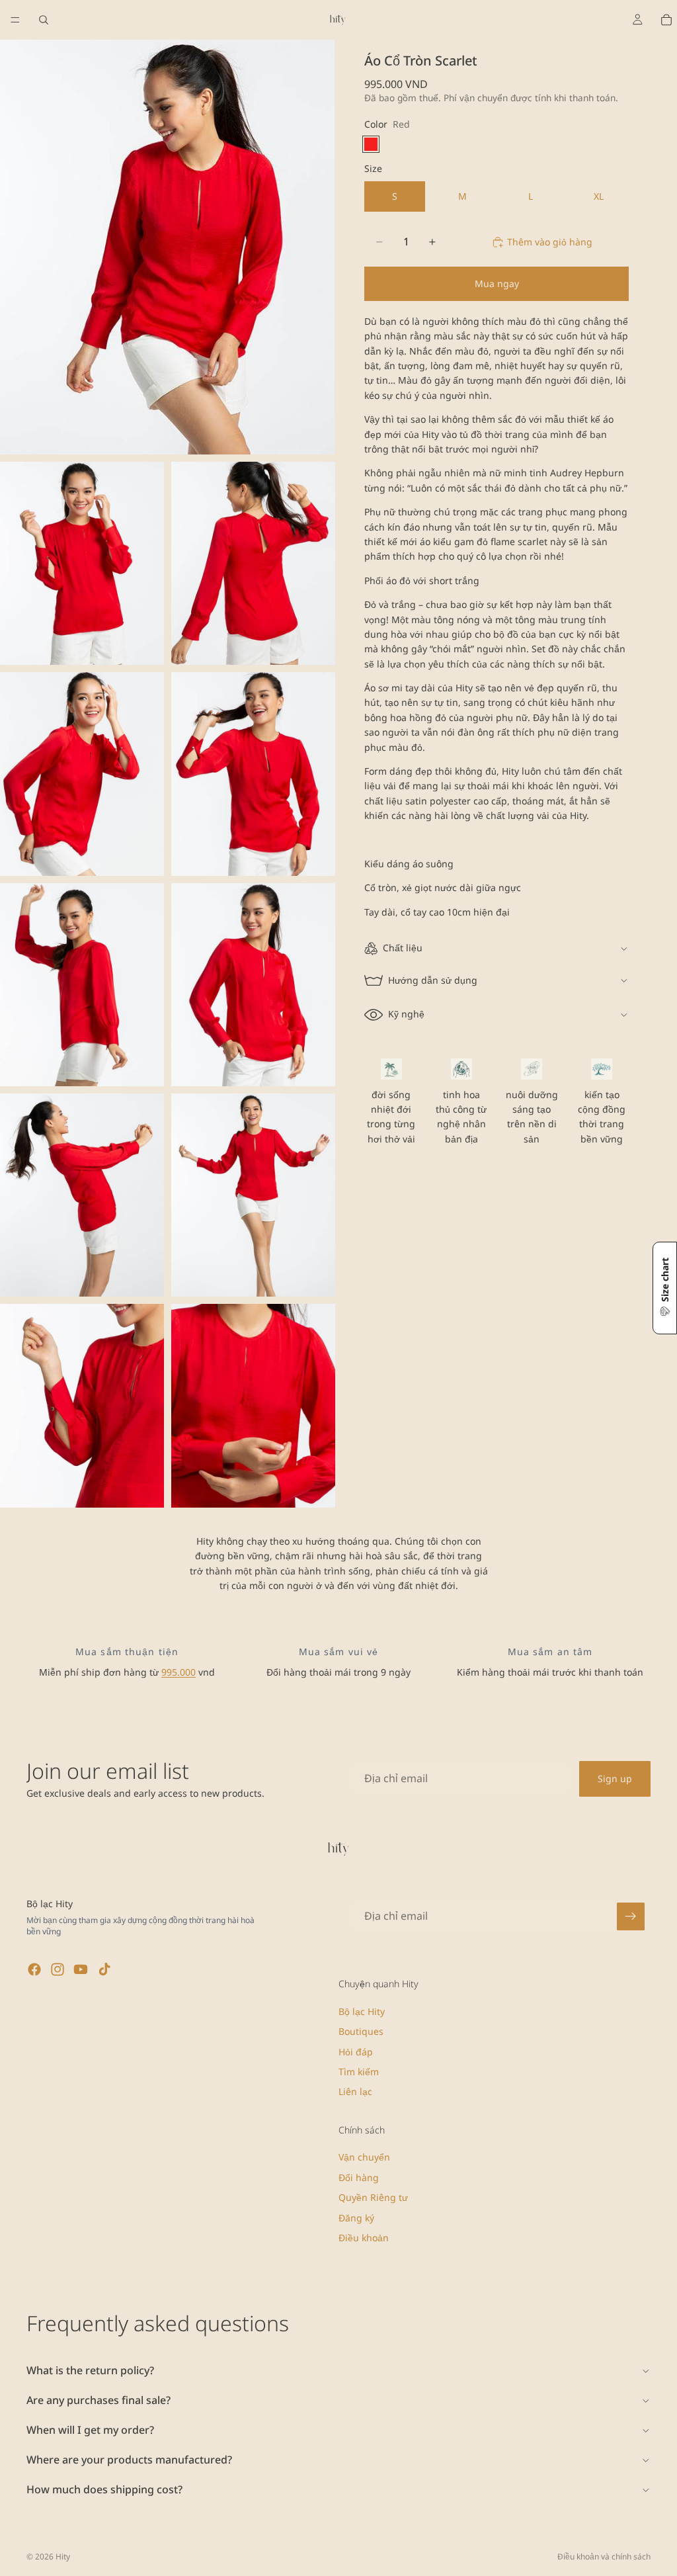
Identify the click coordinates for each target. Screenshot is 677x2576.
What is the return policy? (90, 2370)
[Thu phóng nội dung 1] (167, 247)
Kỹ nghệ (406, 1014)
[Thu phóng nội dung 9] (253, 1195)
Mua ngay (497, 283)
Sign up (615, 1779)
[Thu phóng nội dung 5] (253, 774)
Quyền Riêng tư (373, 2197)
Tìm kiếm (359, 2072)
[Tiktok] (104, 1969)
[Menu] (15, 20)
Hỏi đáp (356, 2051)
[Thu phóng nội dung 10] (82, 1405)
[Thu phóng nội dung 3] (253, 563)
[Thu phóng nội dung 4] (82, 774)
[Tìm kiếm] (44, 20)
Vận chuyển (364, 2157)
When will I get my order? (90, 2430)
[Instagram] (58, 1969)
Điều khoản (364, 2238)
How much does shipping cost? (104, 2489)
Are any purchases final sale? (99, 2400)
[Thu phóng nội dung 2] (82, 563)
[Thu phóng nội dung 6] (82, 985)
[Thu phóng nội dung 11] (253, 1405)
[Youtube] (81, 1969)
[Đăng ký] (631, 1916)
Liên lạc (355, 2091)
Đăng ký (356, 2217)
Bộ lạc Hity (362, 2011)
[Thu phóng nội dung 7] (253, 985)
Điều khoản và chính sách (604, 2556)
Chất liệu (403, 948)
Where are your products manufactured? (129, 2460)
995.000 (179, 1672)
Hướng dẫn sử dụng (433, 980)
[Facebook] (34, 1969)
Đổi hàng (359, 2177)
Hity (63, 2556)
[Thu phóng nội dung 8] (82, 1195)
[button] (665, 1288)
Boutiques (361, 2031)
